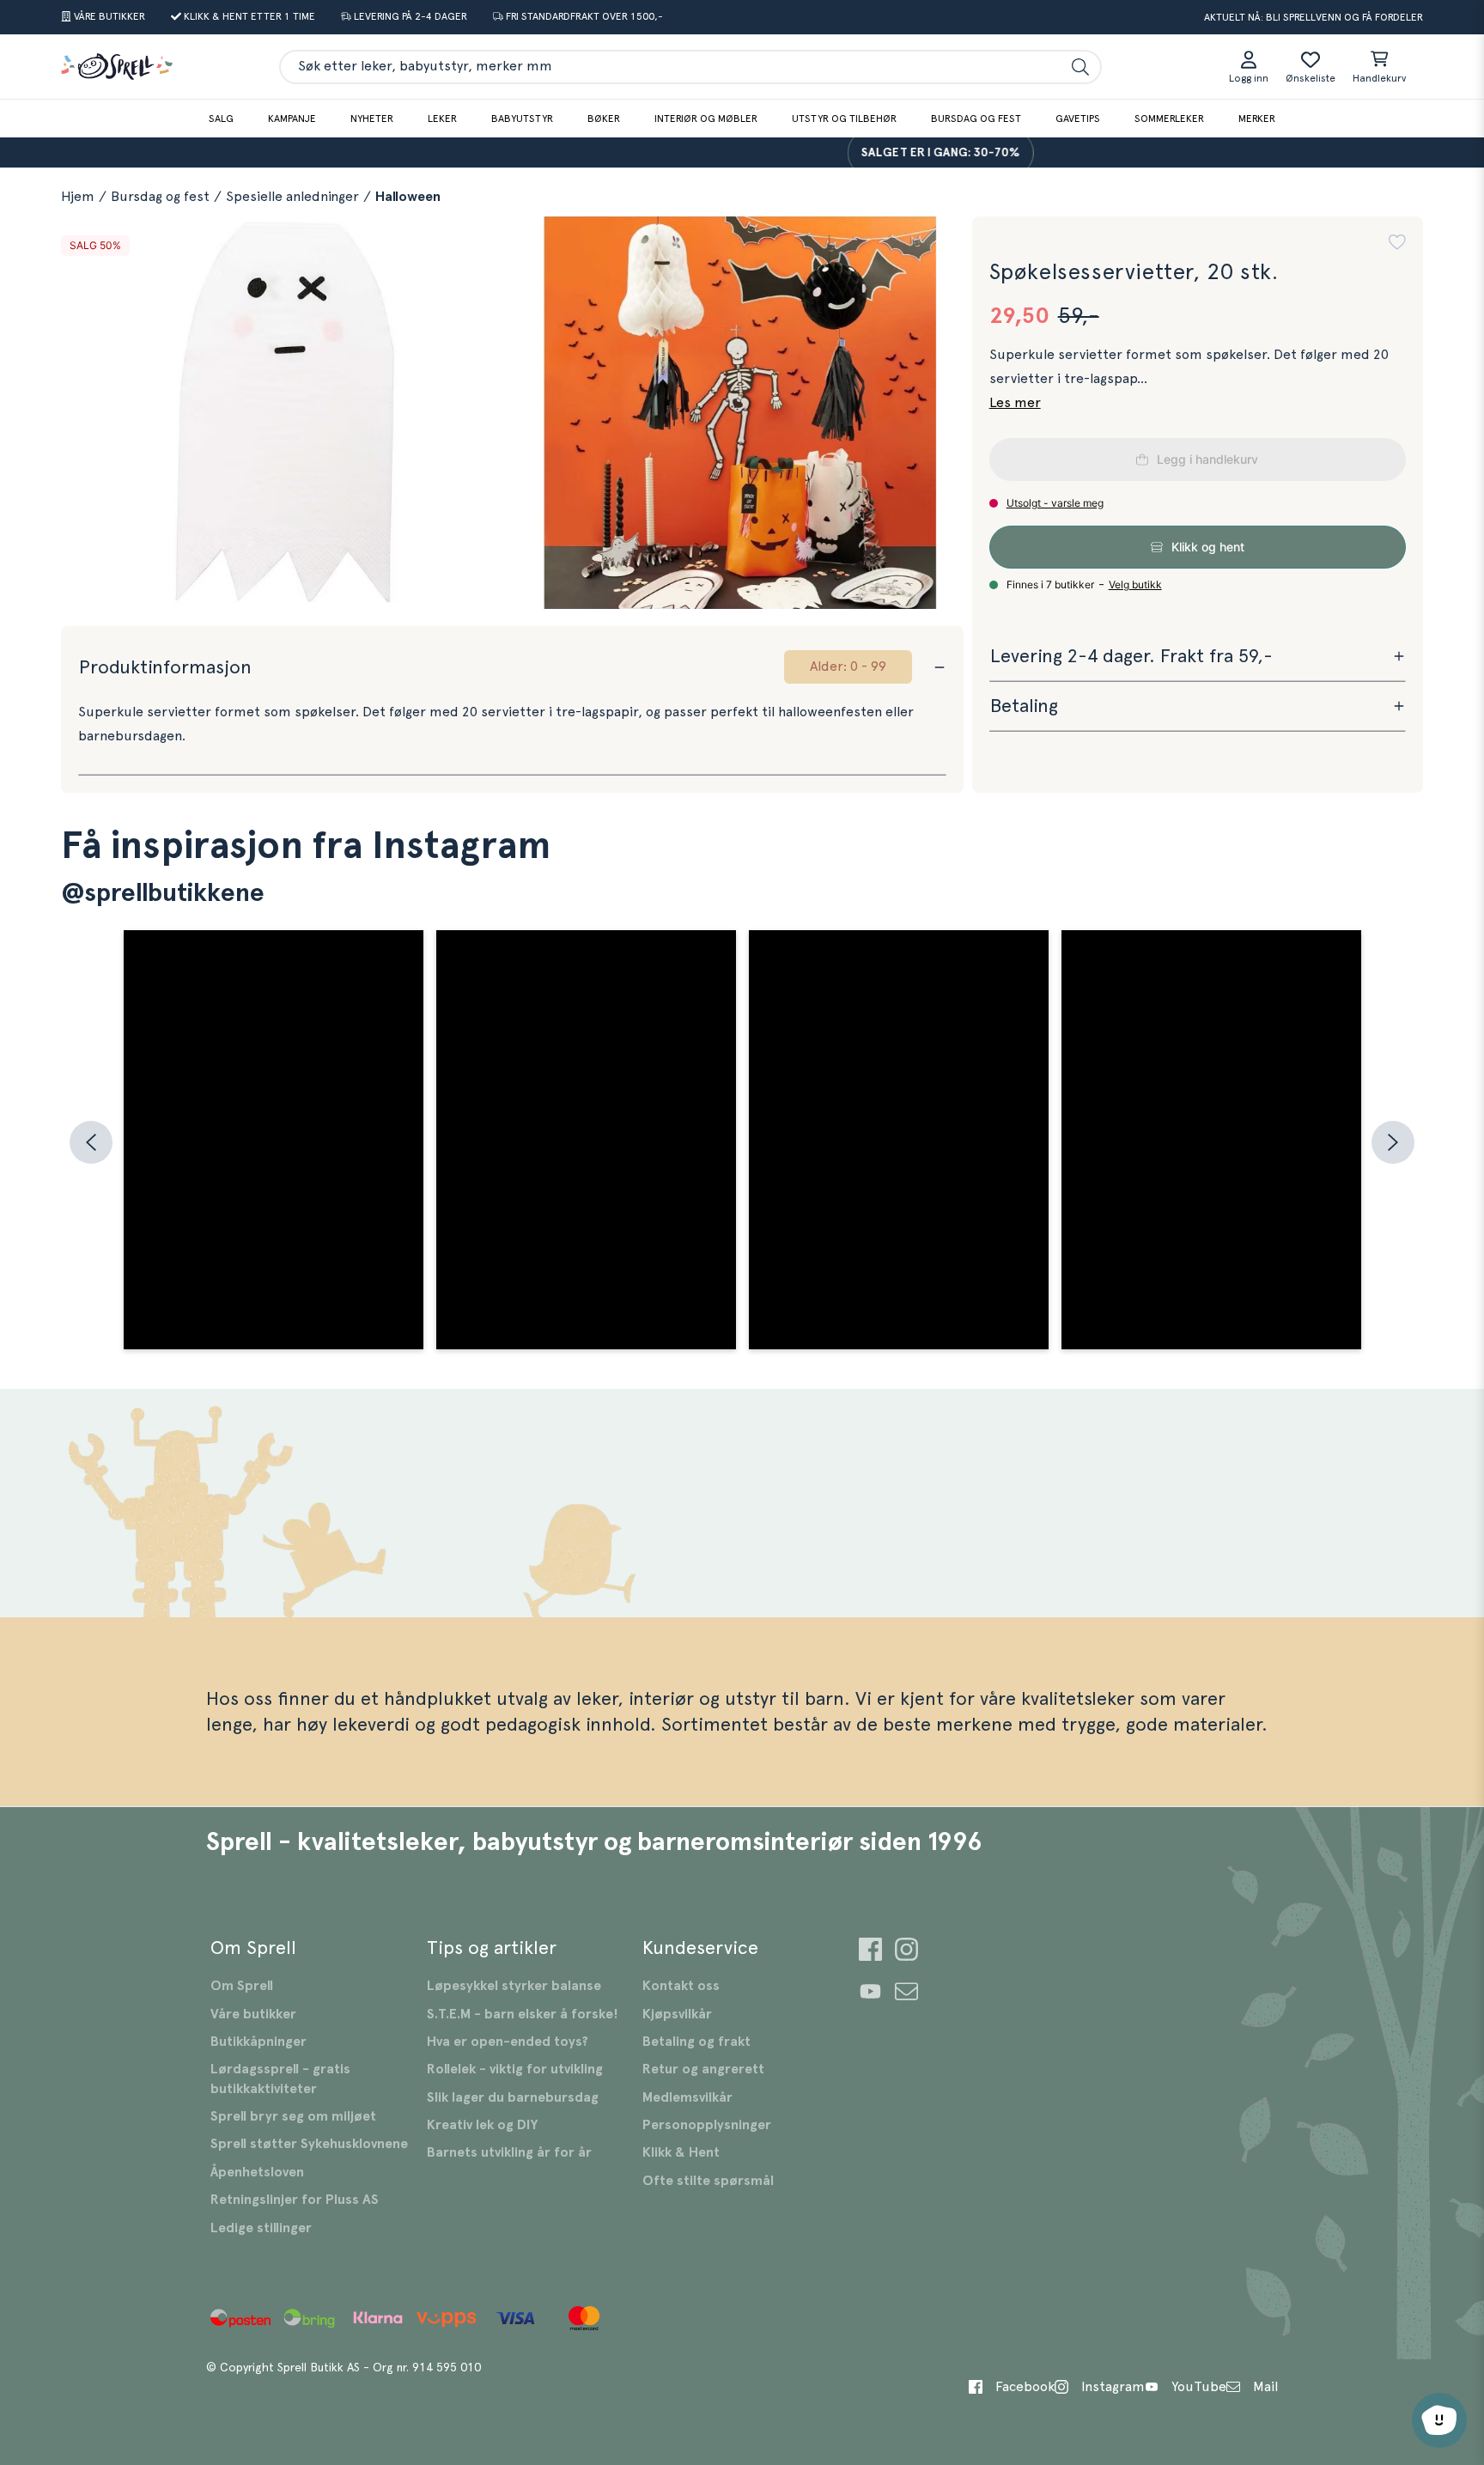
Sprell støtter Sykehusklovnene (309, 2144)
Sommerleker (1169, 119)
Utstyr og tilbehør (844, 119)
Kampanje (292, 119)
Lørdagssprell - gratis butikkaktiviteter (280, 2079)
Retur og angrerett (703, 2069)
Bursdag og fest (976, 119)
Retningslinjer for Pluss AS (295, 2200)
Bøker (604, 119)
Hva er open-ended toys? (508, 2042)
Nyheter (372, 119)
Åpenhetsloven (257, 2172)
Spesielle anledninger (292, 197)
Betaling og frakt (696, 2042)
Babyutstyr (522, 119)
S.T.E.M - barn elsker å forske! (523, 2014)
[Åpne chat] (1439, 2420)
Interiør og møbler (706, 119)
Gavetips (1078, 119)
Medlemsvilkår (687, 2097)
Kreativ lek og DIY (482, 2125)
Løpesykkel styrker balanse (514, 1986)
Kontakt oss (681, 1986)
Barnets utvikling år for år (509, 2152)
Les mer (1015, 403)
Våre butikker (253, 2014)
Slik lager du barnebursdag (513, 2097)
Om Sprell (242, 1986)
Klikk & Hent (681, 2152)
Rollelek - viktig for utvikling (515, 2069)
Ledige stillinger (261, 2228)
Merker (1257, 119)
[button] (1397, 242)
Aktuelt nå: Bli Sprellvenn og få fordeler (1314, 17)
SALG (221, 119)
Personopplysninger (707, 2125)
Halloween (408, 197)
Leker (442, 119)
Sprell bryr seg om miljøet (293, 2116)
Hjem (78, 197)
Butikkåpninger (258, 2042)
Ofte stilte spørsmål (708, 2181)
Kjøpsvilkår (677, 2014)
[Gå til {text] (870, 1952)
